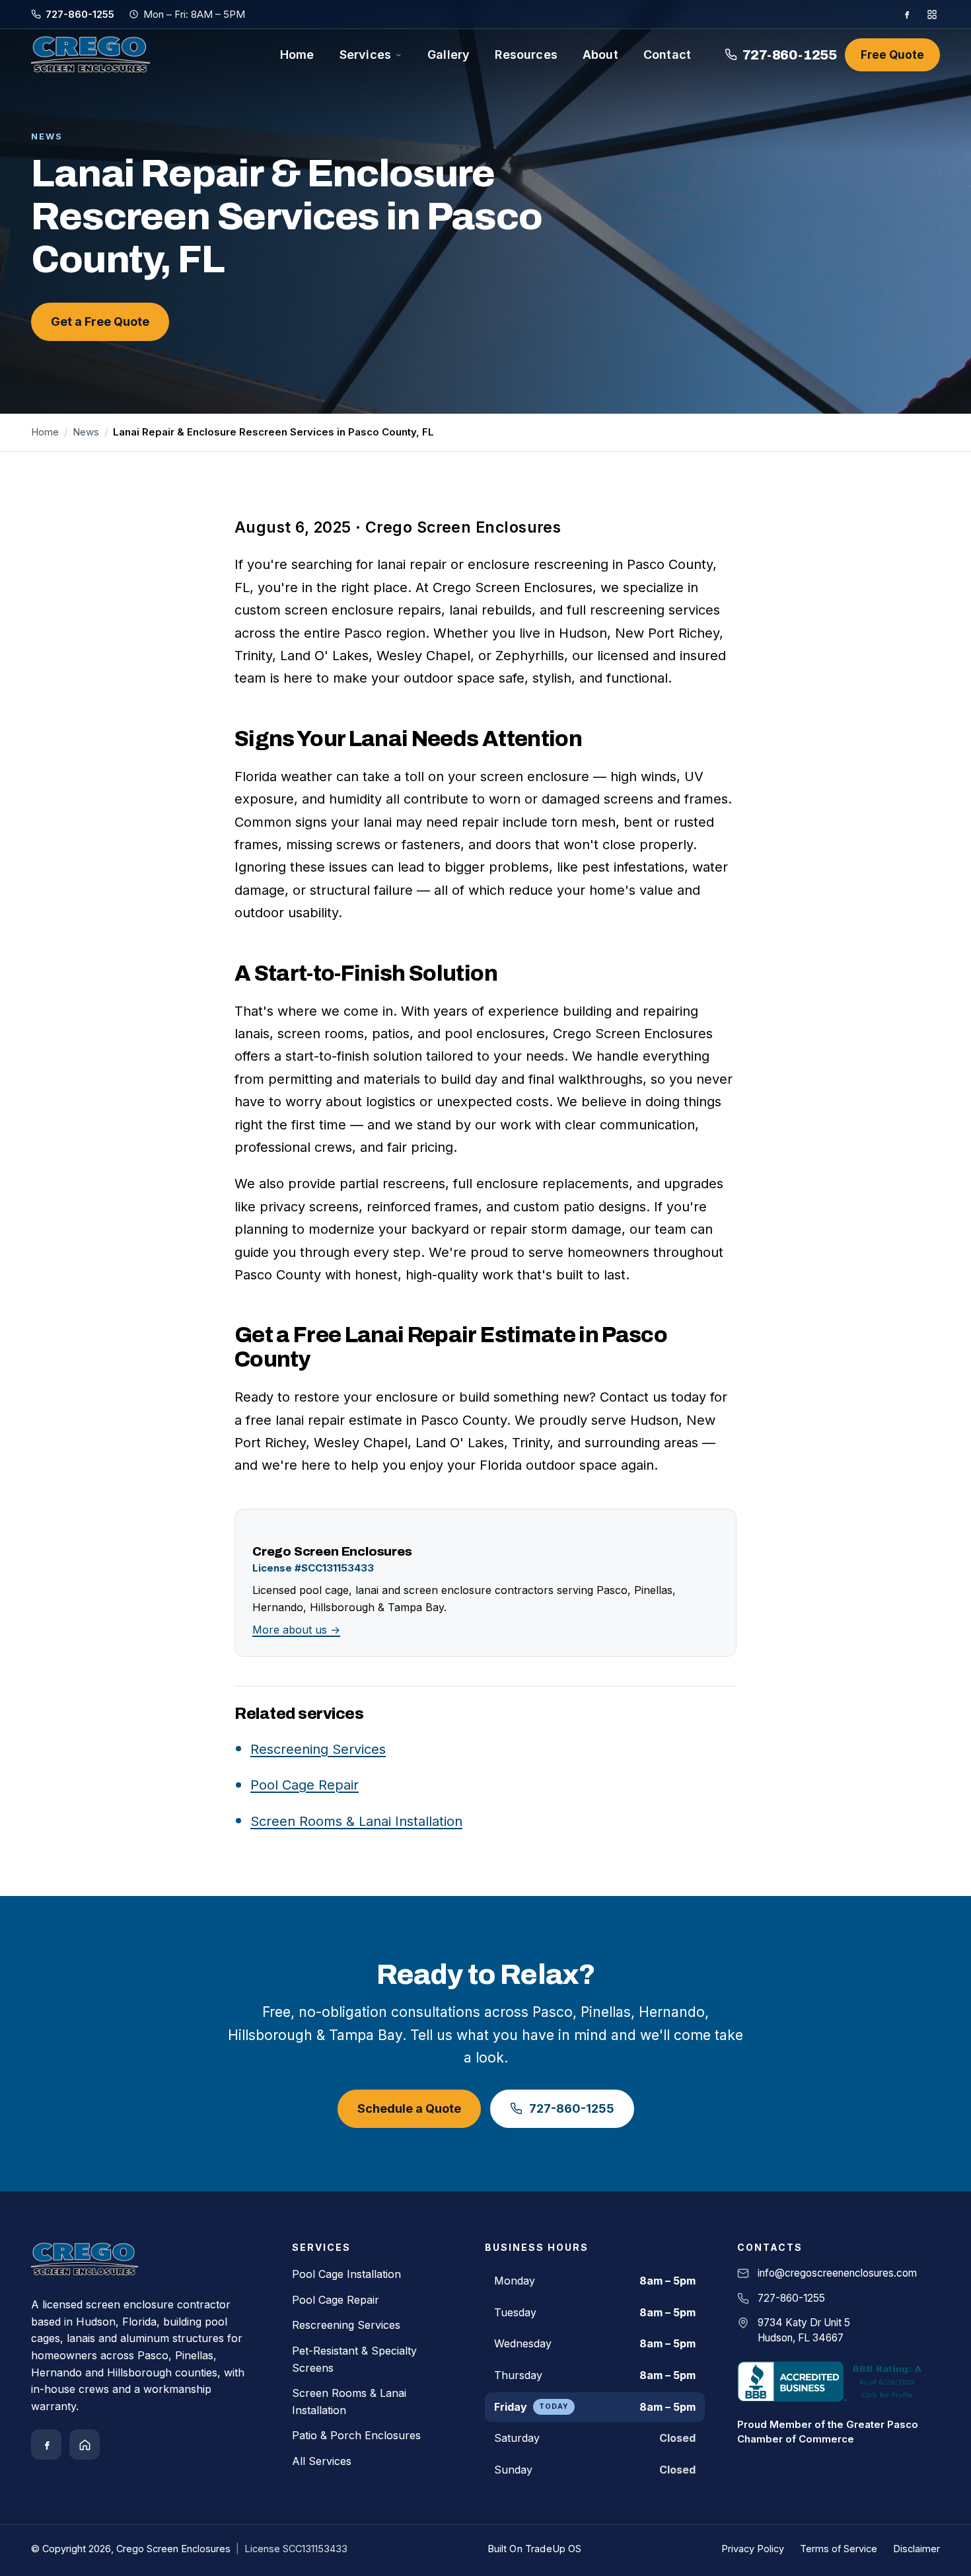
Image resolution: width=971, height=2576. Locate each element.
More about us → (296, 1630)
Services (365, 55)
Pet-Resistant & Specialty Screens (354, 2359)
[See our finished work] (932, 15)
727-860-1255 (80, 14)
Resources (526, 55)
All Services (322, 2461)
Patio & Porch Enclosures (356, 2435)
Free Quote (892, 55)
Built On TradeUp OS (535, 2549)
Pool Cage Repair (305, 1785)
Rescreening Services (318, 1749)
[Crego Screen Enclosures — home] (90, 55)
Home (297, 55)
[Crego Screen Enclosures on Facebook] (907, 14)
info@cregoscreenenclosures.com (837, 2273)
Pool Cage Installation (346, 2274)
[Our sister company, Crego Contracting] (85, 2444)
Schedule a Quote (409, 2108)
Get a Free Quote (100, 322)
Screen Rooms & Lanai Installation (356, 1821)
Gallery (449, 55)
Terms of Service (839, 2549)
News (86, 432)
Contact (667, 55)
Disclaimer (917, 2549)
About (600, 55)
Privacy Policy (753, 2549)
